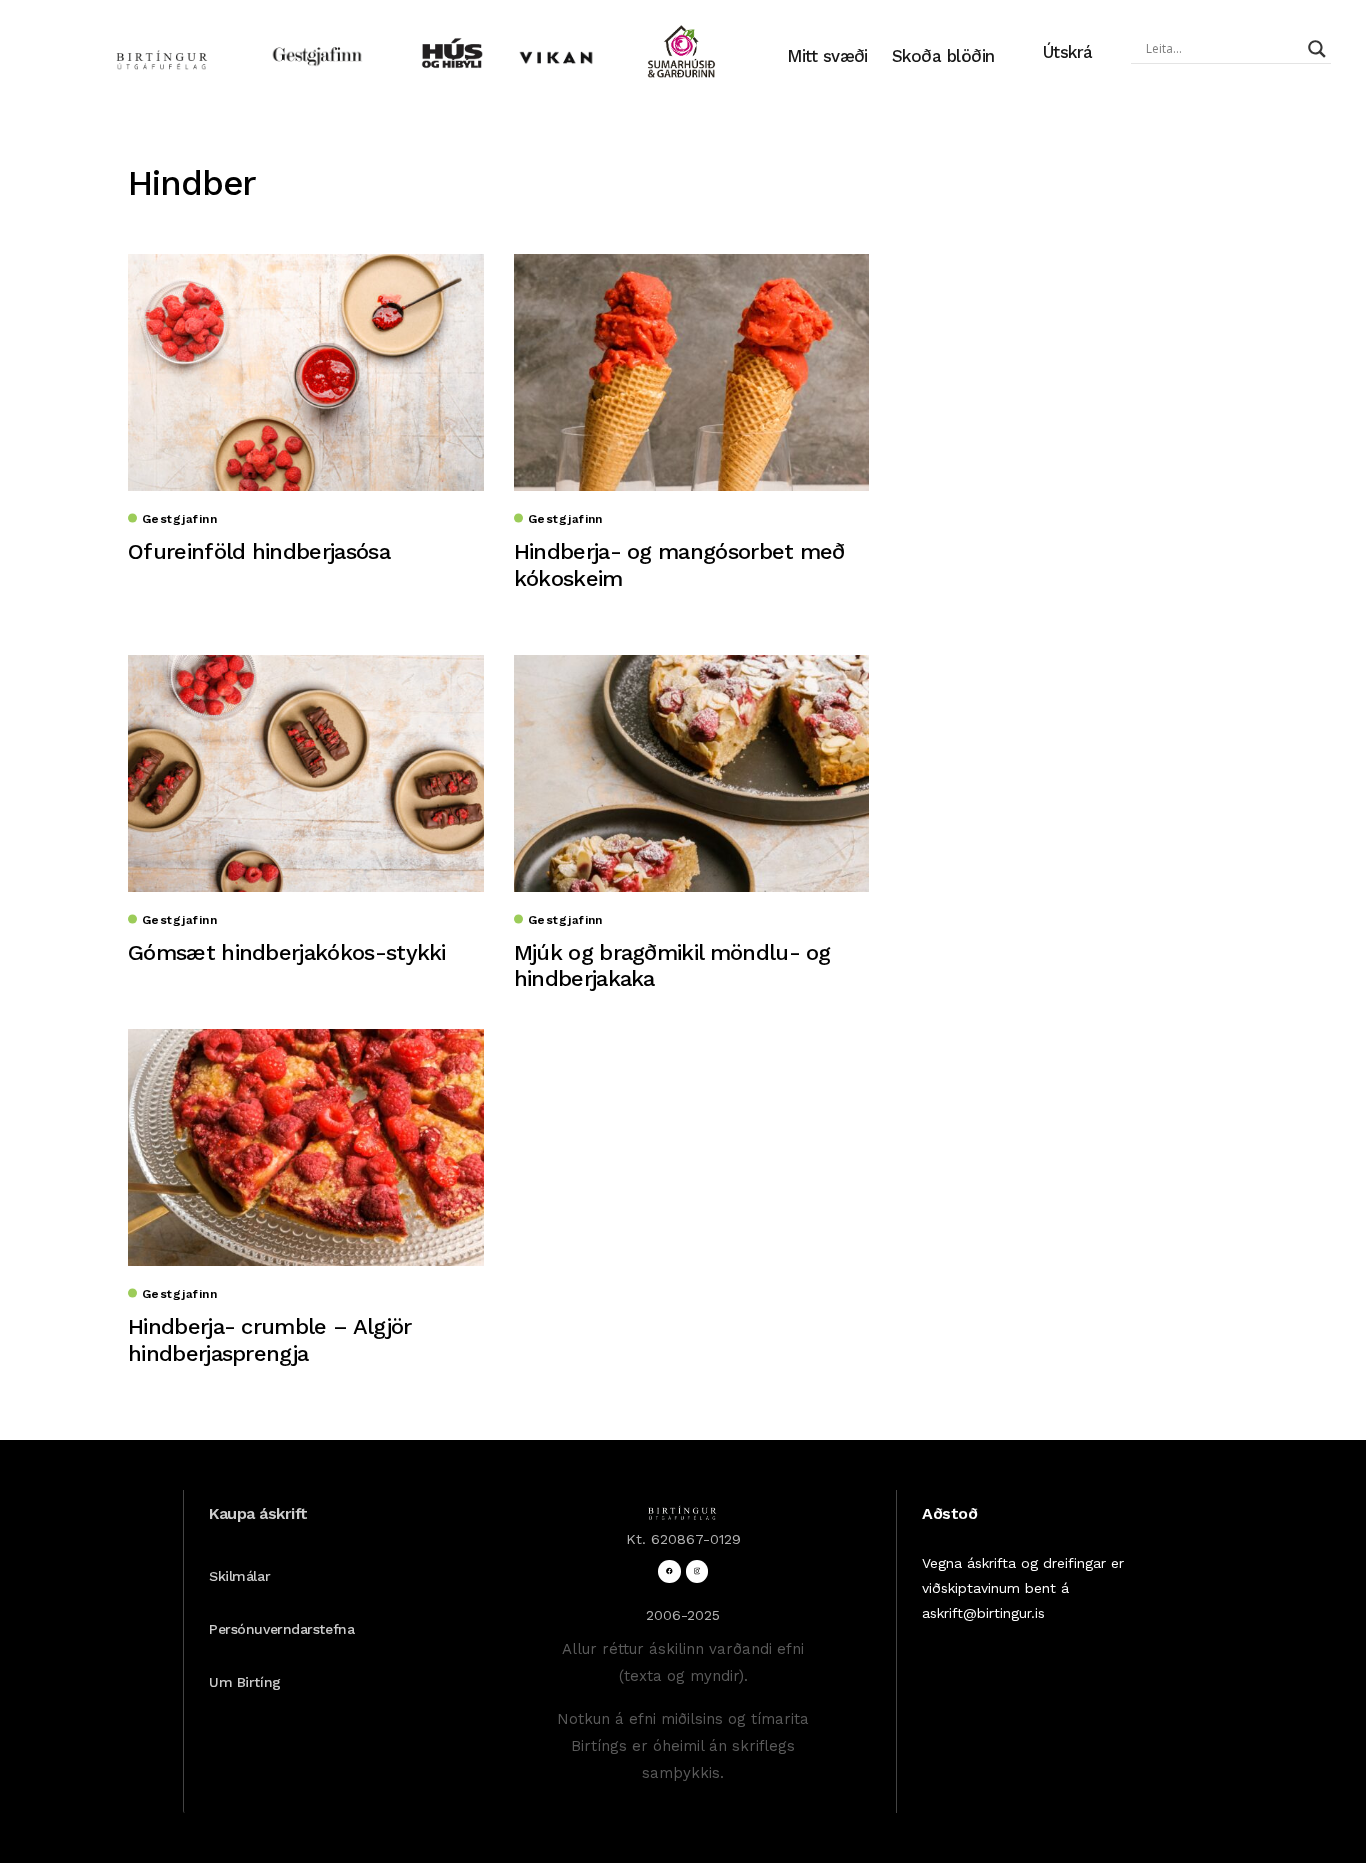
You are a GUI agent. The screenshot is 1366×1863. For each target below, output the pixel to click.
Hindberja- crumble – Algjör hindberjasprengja (269, 1339)
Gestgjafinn (179, 519)
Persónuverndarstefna (281, 1629)
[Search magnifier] (1317, 49)
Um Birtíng (245, 1682)
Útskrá (1068, 52)
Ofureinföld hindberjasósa (259, 551)
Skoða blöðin (943, 56)
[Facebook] (669, 1571)
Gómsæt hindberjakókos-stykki (287, 952)
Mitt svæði (827, 56)
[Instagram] (697, 1571)
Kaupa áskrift (258, 1513)
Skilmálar (239, 1576)
